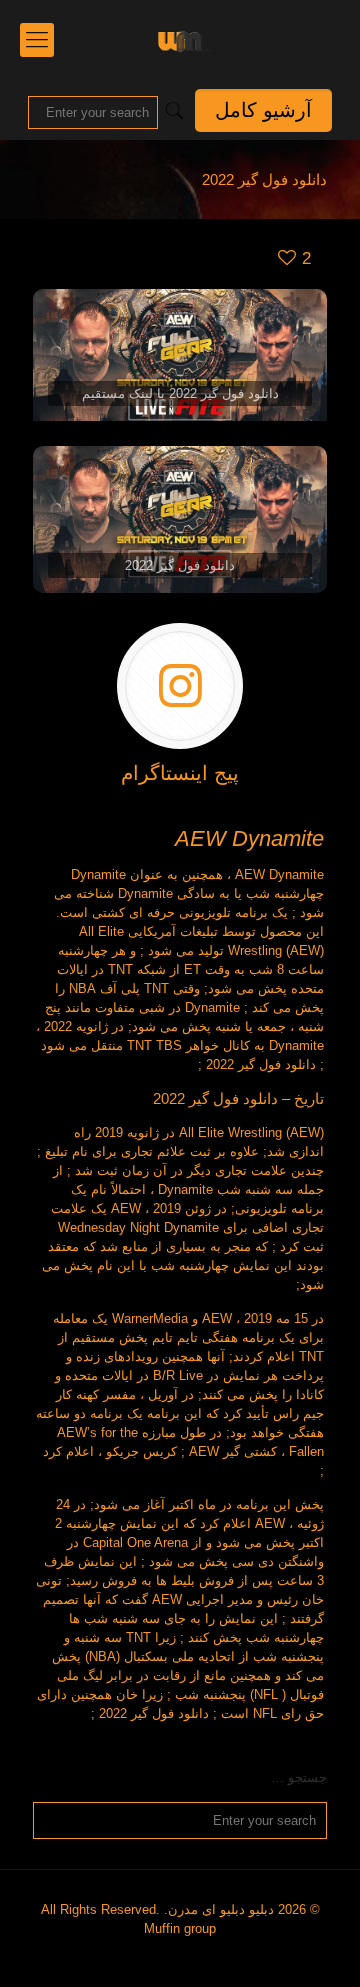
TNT (156, 988)
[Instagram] (187, 1956)
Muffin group (180, 1928)
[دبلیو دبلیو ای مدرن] (180, 40)
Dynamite (98, 874)
